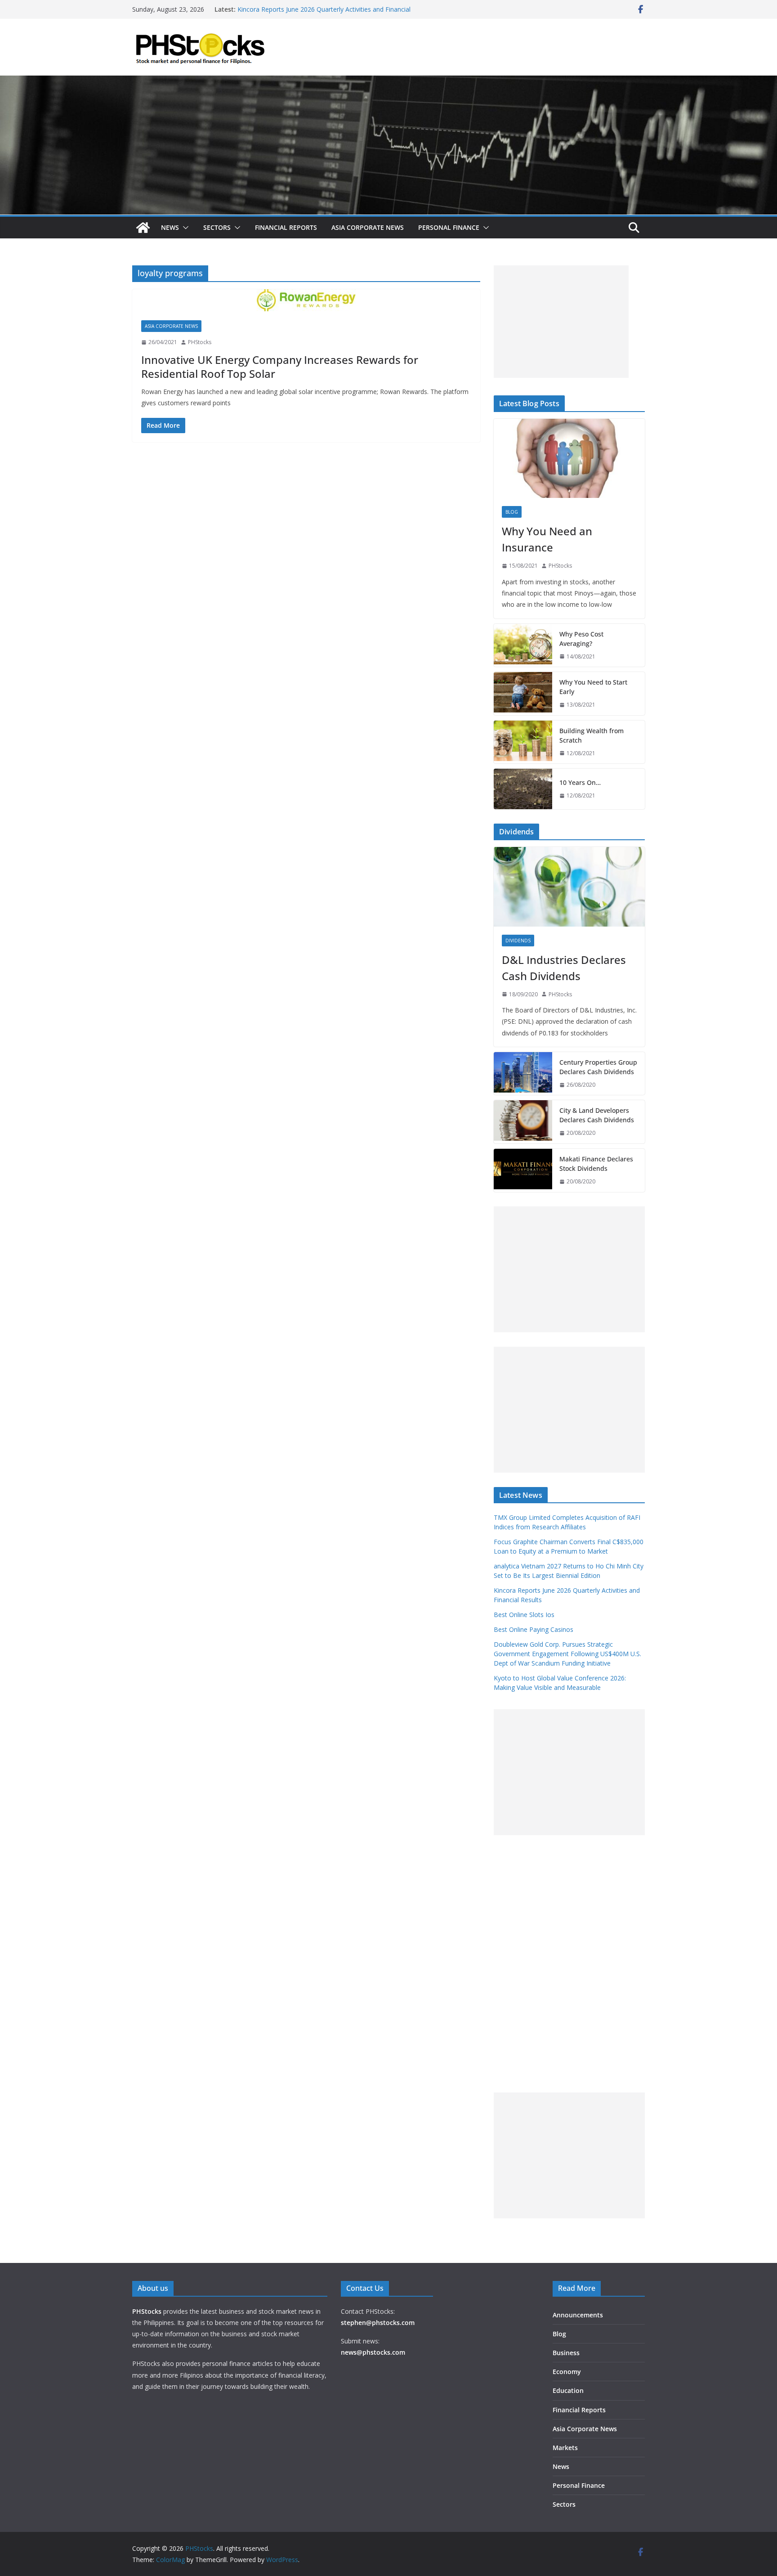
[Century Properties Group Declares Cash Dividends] (523, 1074)
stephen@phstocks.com (378, 2323)
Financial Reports (286, 227)
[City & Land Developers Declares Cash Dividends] (523, 1122)
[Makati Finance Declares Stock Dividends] (523, 1170)
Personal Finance (449, 227)
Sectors (217, 227)
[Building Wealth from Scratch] (523, 742)
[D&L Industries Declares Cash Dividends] (569, 887)
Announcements (578, 2315)
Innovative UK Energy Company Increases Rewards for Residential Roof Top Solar (280, 367)
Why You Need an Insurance (547, 539)
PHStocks (200, 342)
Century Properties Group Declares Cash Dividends (598, 1067)
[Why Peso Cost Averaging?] (523, 645)
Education (568, 2390)
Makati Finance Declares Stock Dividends (596, 1164)
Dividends (518, 941)
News (170, 227)
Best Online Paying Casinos (534, 1629)
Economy (567, 2372)
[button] (184, 228)
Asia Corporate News (368, 227)
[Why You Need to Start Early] (523, 694)
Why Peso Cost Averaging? (581, 639)
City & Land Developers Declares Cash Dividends (597, 1115)
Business (566, 2353)
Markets (565, 2448)
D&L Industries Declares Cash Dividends (564, 968)
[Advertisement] (561, 322)
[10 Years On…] (523, 789)
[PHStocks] (388, 82)
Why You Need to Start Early (593, 687)
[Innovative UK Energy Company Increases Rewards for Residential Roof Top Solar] (306, 300)
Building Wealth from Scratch (592, 735)
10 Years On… (580, 782)
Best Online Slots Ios (524, 1615)
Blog (512, 512)
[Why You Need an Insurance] (569, 459)
